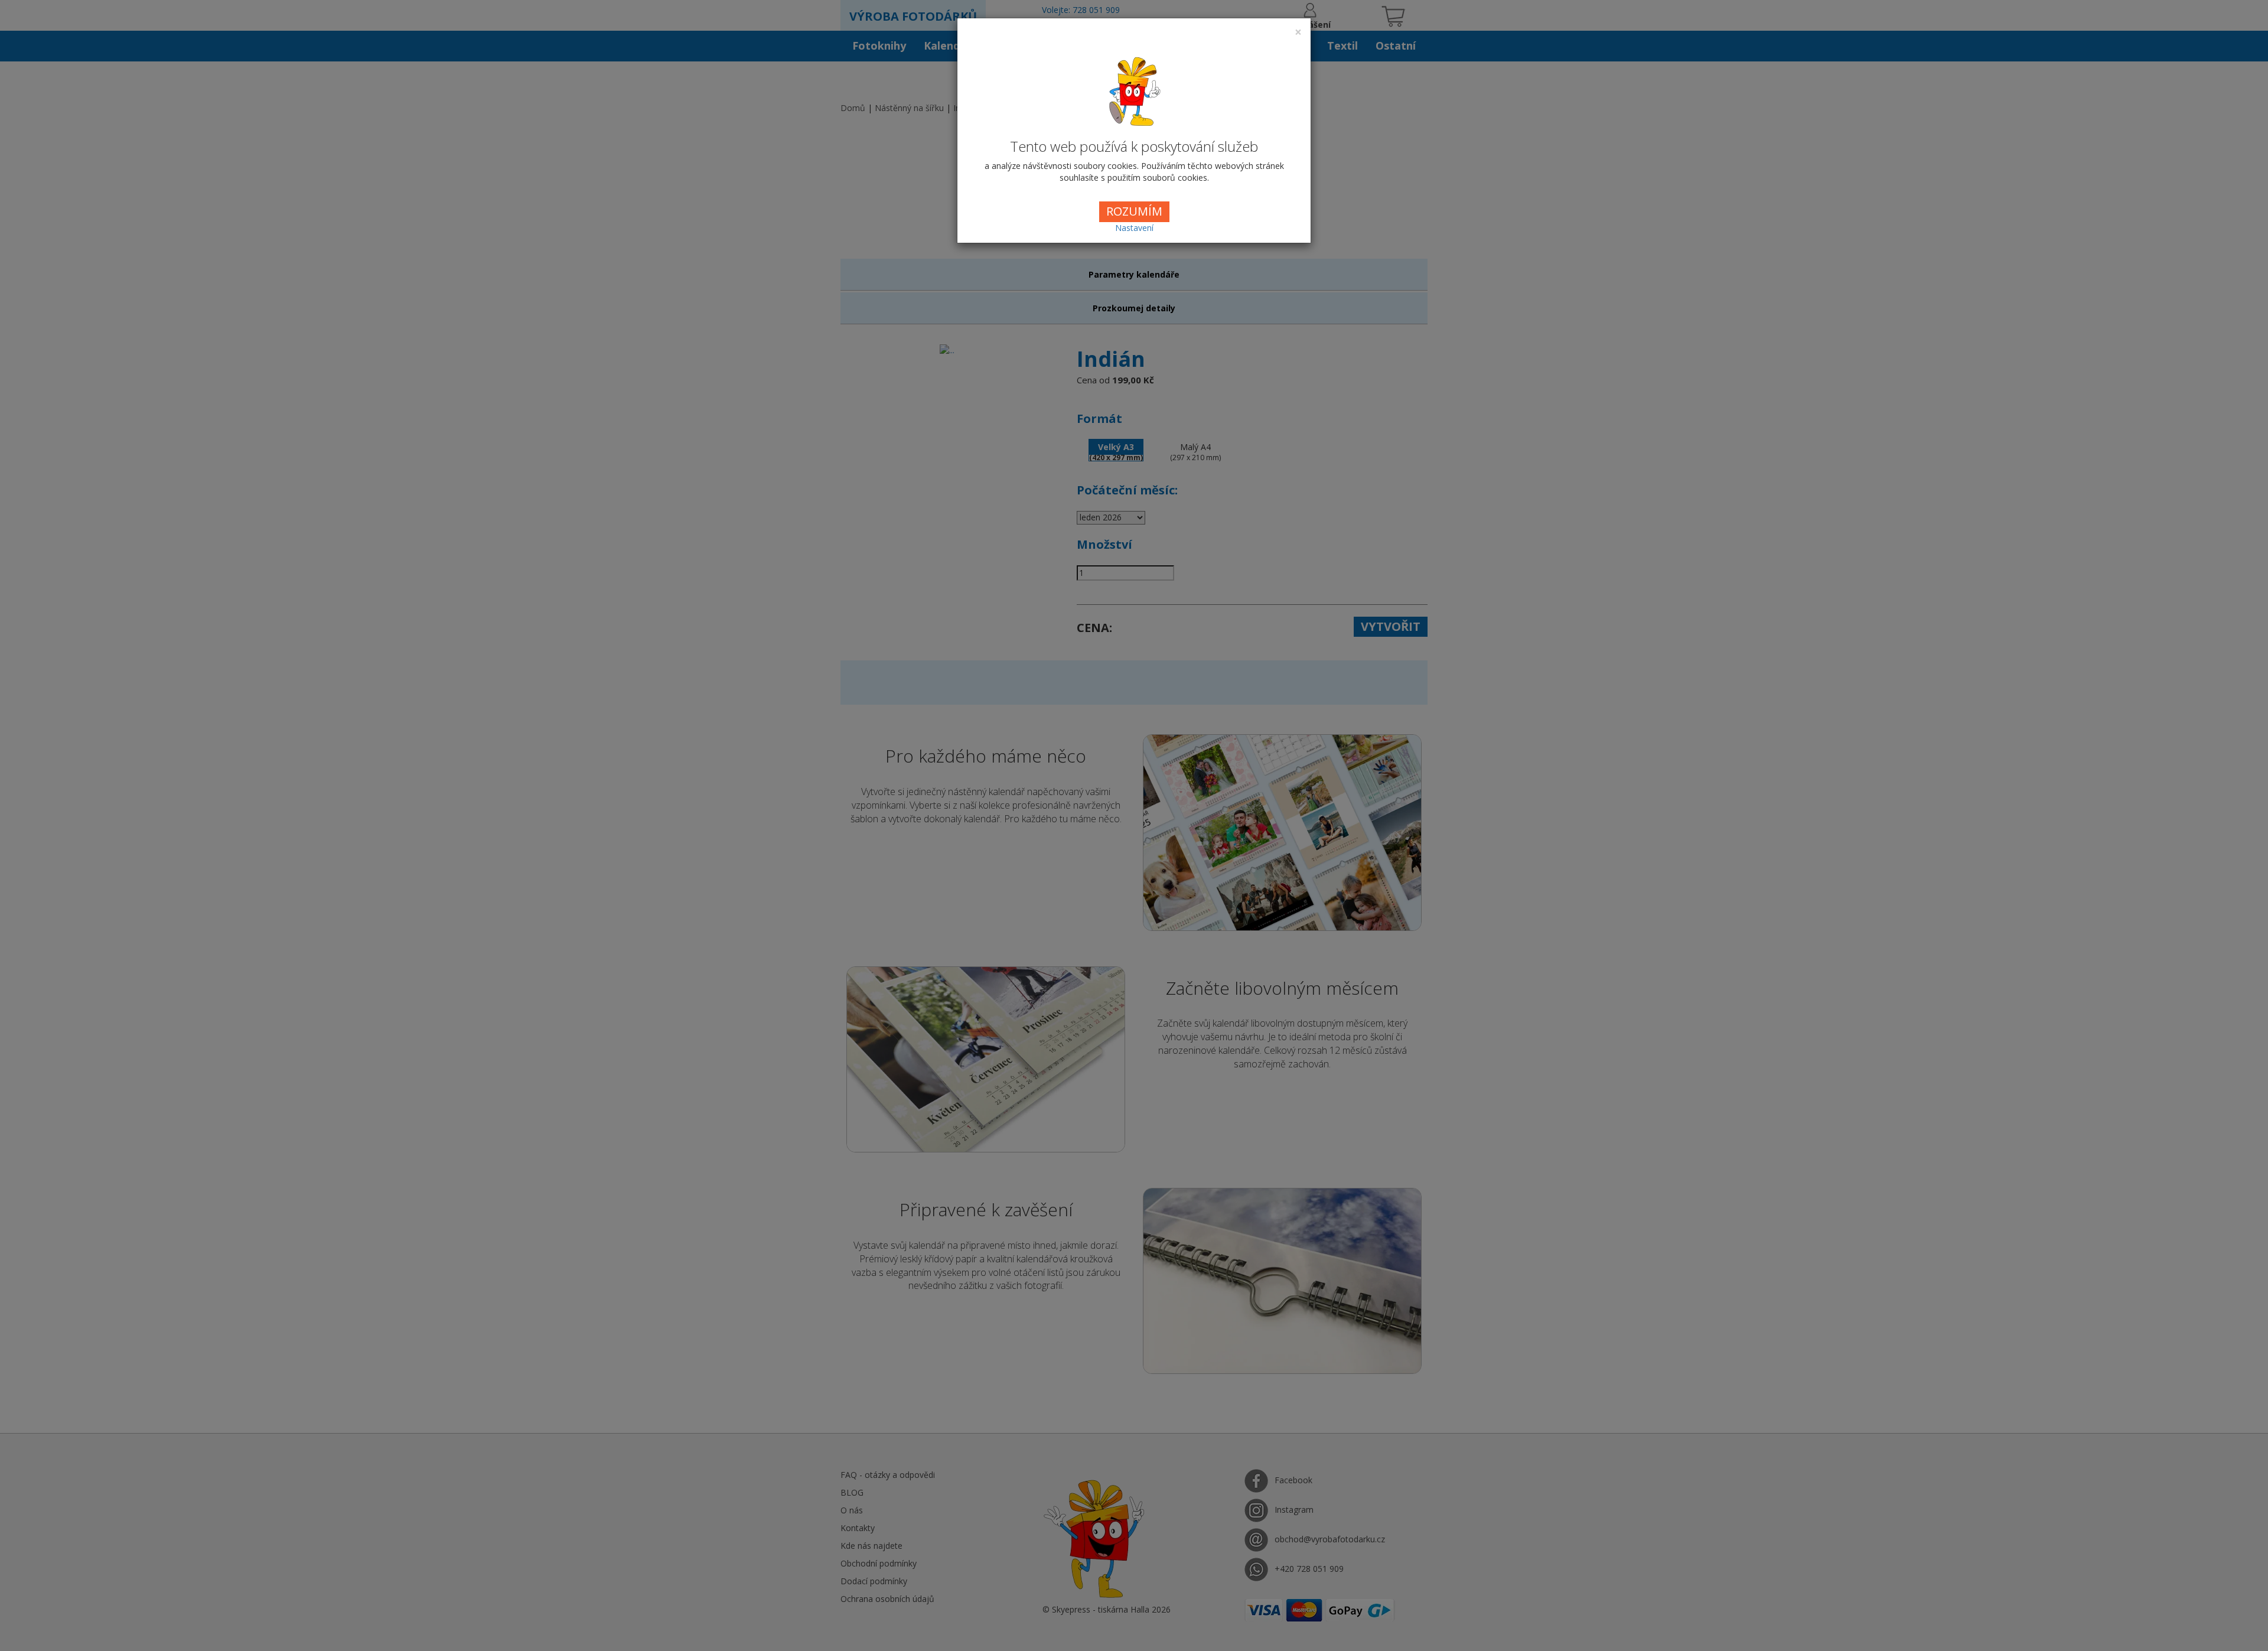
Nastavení (1134, 228)
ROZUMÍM (1134, 211)
